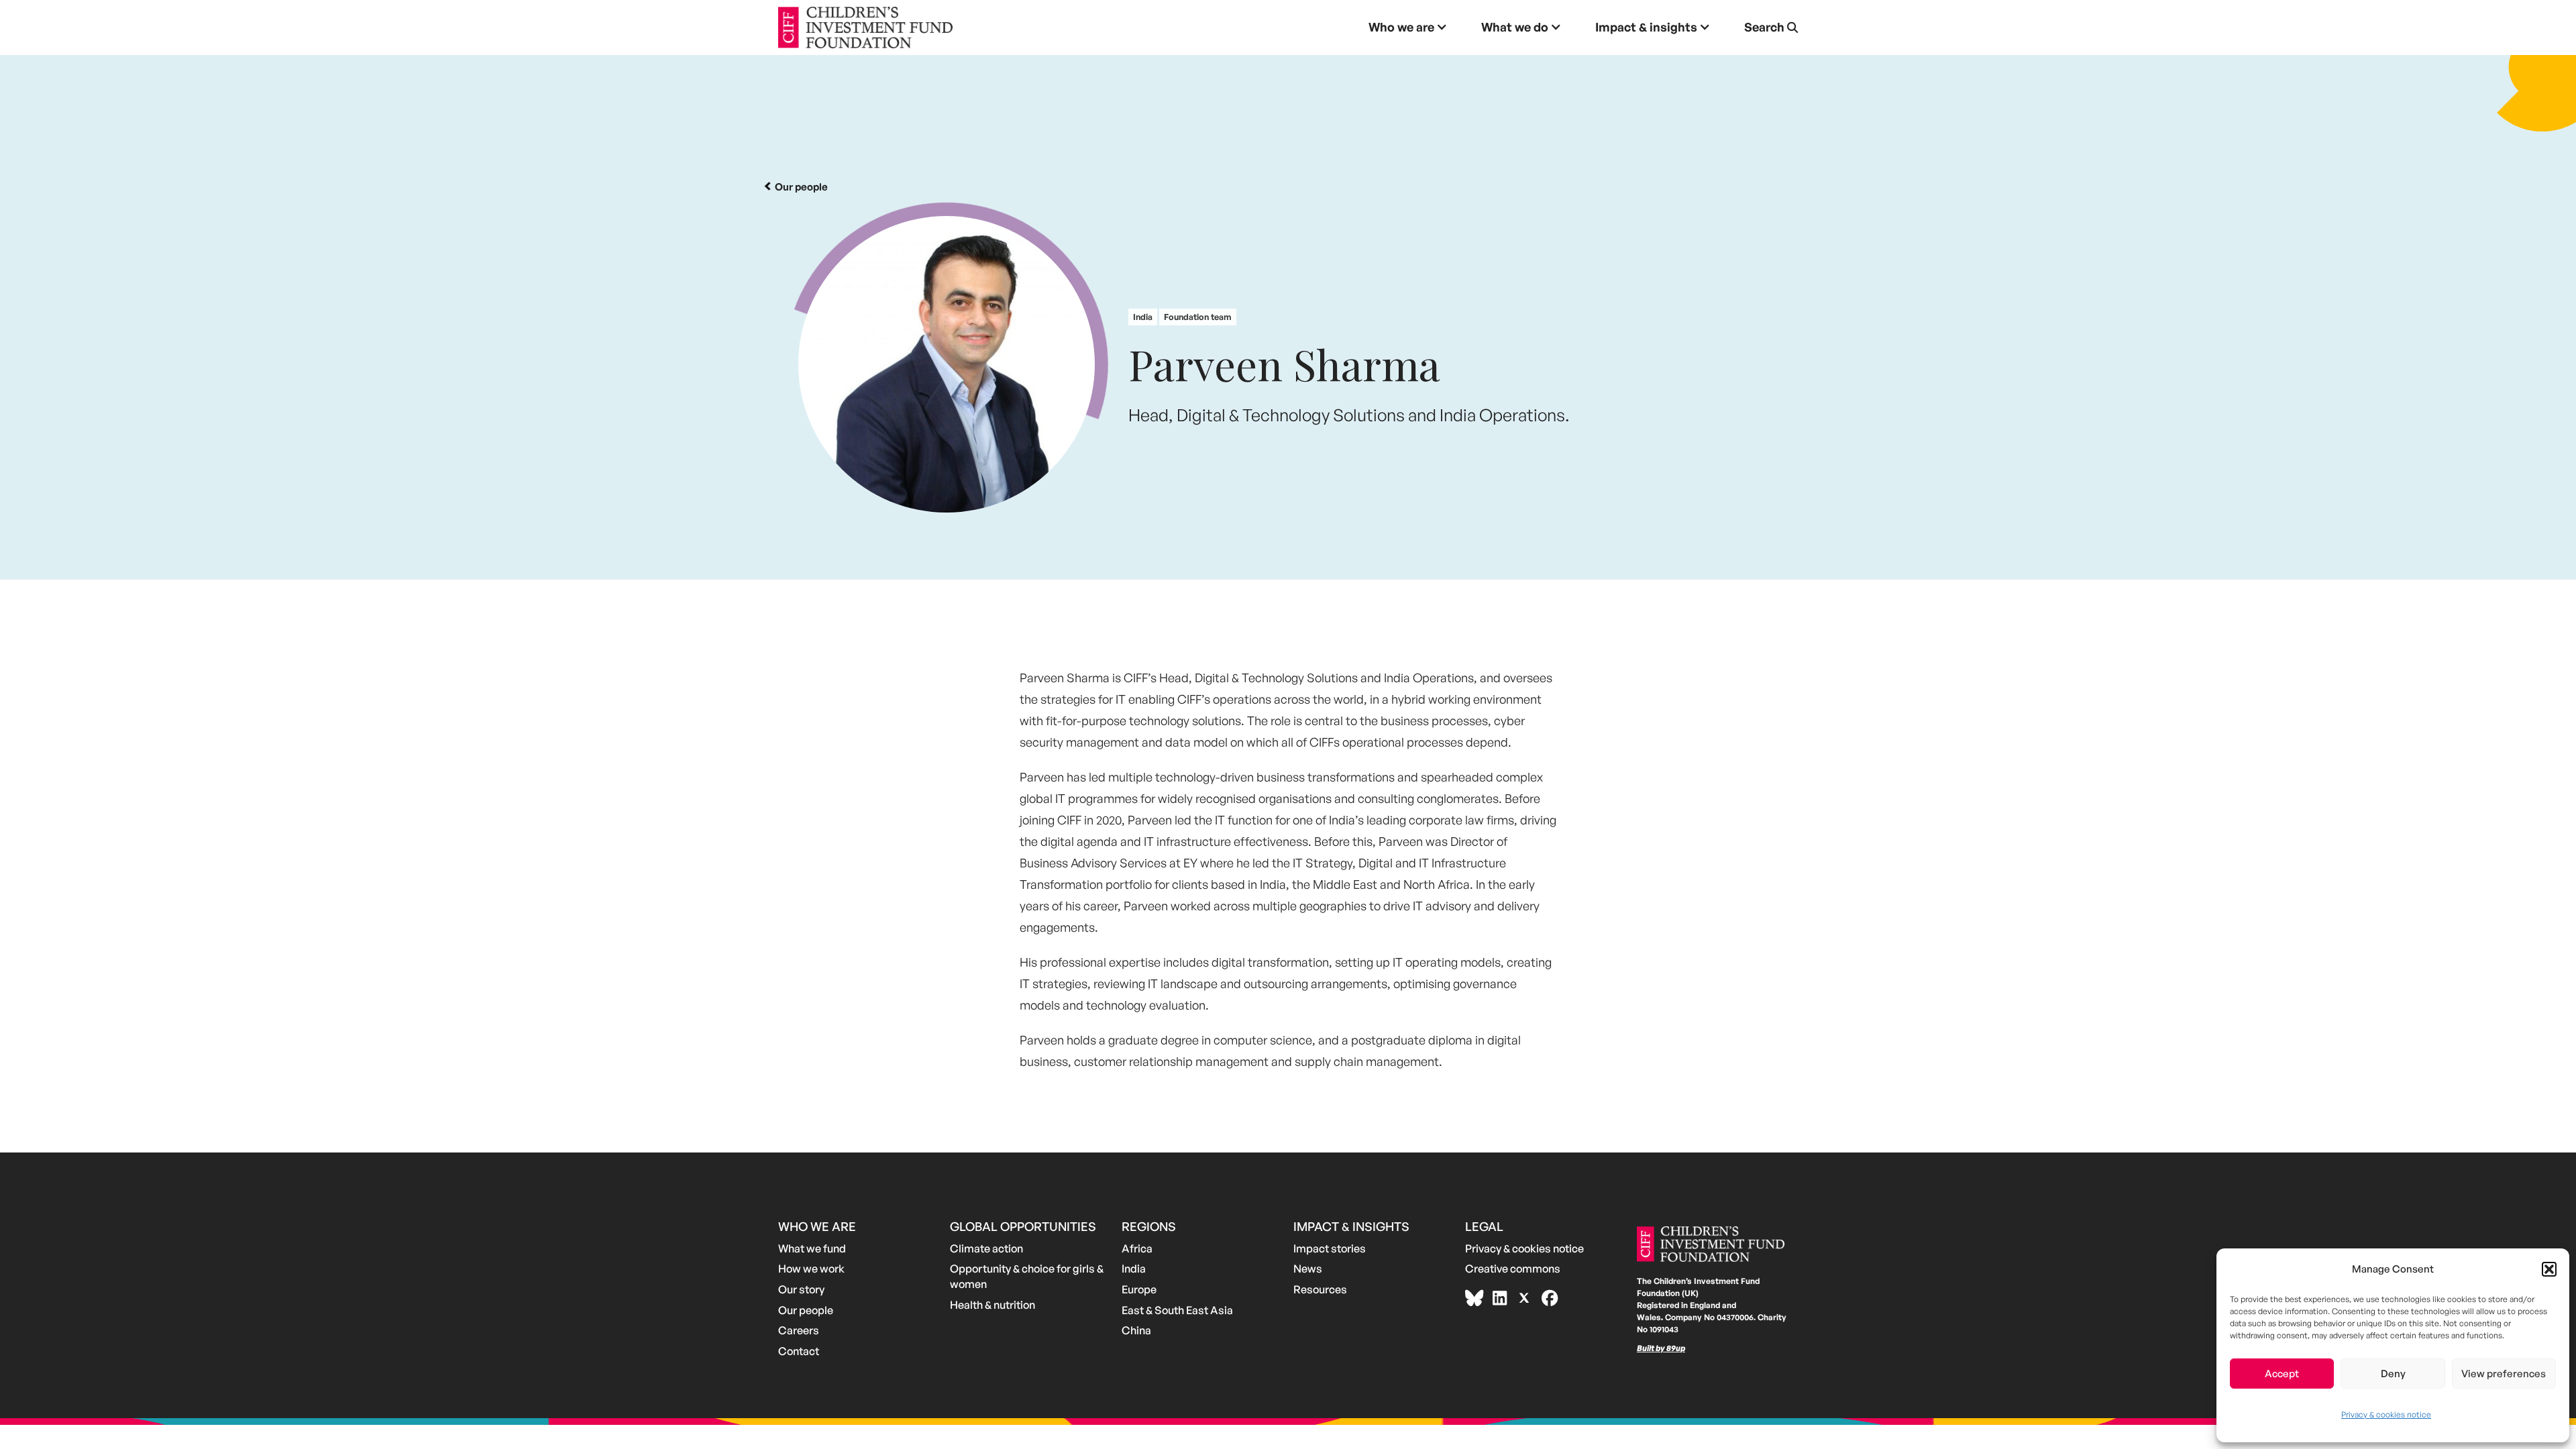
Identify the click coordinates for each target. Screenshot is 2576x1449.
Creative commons (1513, 1269)
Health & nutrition (992, 1305)
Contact (799, 1351)
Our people (806, 1310)
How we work (811, 1269)
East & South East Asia (1177, 1310)
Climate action (986, 1248)
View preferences (2504, 1374)
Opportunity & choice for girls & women (1027, 1276)
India (1134, 1269)
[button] (2549, 1269)
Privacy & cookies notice (2386, 1414)
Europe (1139, 1289)
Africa (1137, 1248)
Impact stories (1330, 1248)
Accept (2282, 1374)
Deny (2393, 1374)
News (1308, 1269)
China (1136, 1330)
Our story (801, 1289)
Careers (799, 1330)
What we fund (812, 1248)
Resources (1320, 1289)
